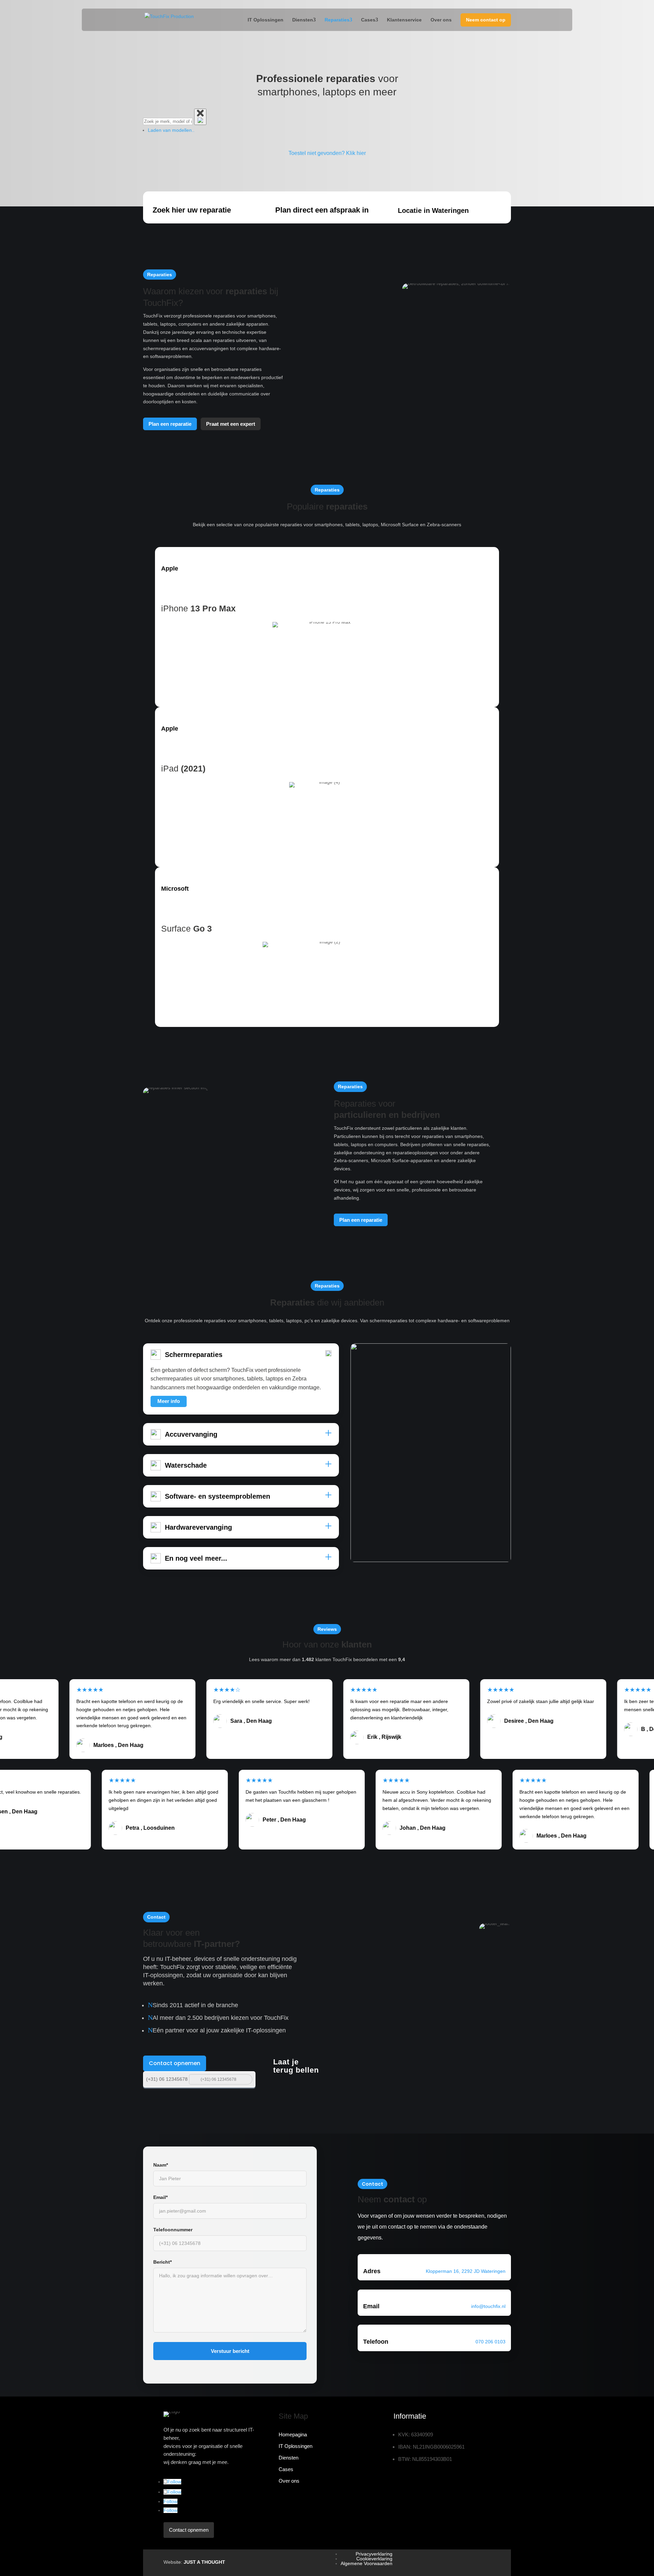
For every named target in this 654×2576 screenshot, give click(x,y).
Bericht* (162, 2262)
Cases (368, 20)
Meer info (169, 1401)
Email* (160, 2197)
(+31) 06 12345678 (167, 2079)
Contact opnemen (175, 2063)
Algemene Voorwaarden (367, 2563)
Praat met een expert (231, 424)
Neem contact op (486, 20)
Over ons (441, 20)
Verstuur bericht (230, 2351)
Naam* (161, 2165)
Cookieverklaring (374, 2559)
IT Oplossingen (266, 20)
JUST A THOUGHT (204, 2562)
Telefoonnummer (173, 2230)
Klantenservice (404, 20)
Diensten (303, 20)
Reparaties (337, 20)
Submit (246, 2079)
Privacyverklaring (374, 2554)
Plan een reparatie (170, 424)
